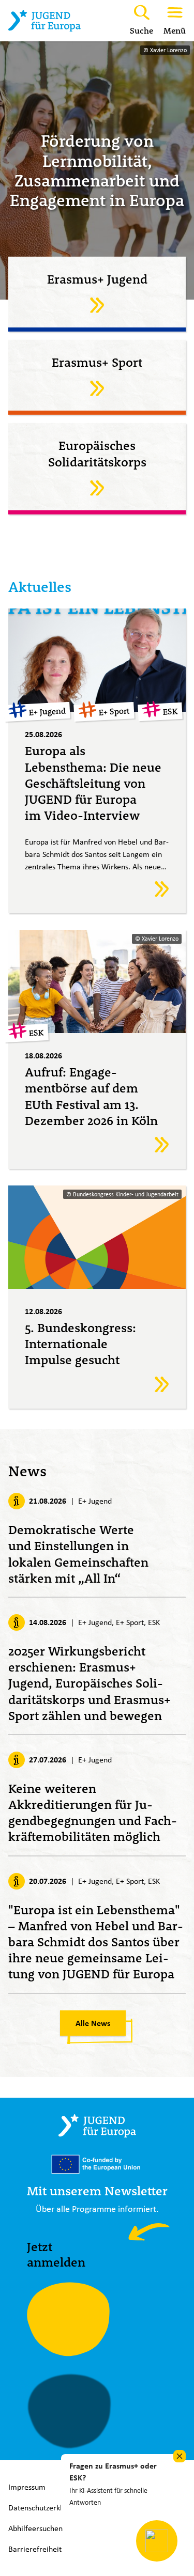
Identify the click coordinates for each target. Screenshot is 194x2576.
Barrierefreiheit (35, 2549)
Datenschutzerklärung (45, 2508)
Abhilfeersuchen (35, 2528)
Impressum (27, 2487)
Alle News (93, 2023)
